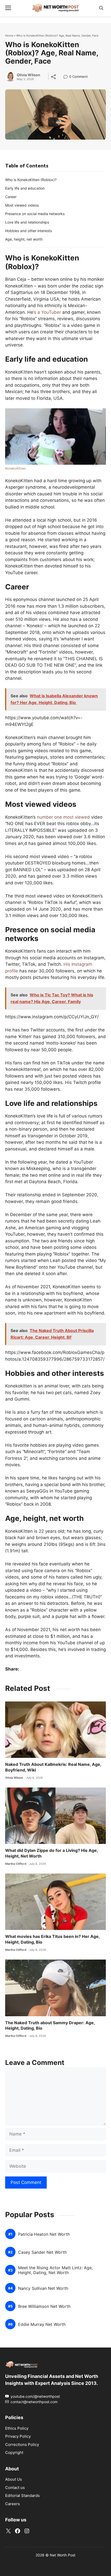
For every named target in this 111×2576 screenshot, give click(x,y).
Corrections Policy (22, 2444)
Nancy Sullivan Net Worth (43, 2288)
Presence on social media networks (35, 214)
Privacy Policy (18, 2436)
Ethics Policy (17, 2428)
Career (11, 197)
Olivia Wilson (29, 75)
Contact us (15, 2488)
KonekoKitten (15, 468)
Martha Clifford (16, 1864)
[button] (101, 8)
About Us (14, 2479)
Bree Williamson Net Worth (44, 2306)
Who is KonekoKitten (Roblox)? (31, 180)
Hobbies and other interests (29, 231)
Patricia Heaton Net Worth (44, 2234)
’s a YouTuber (47, 312)
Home (9, 36)
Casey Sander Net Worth (42, 2252)
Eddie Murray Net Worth (42, 2324)
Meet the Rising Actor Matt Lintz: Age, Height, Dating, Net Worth (55, 2270)
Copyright (14, 2452)
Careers (13, 2504)
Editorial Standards (22, 2495)
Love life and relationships (27, 222)
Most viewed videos (22, 205)
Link (67, 77)
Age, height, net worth (24, 239)
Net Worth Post (63, 2555)
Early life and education (25, 188)
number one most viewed (63, 817)
